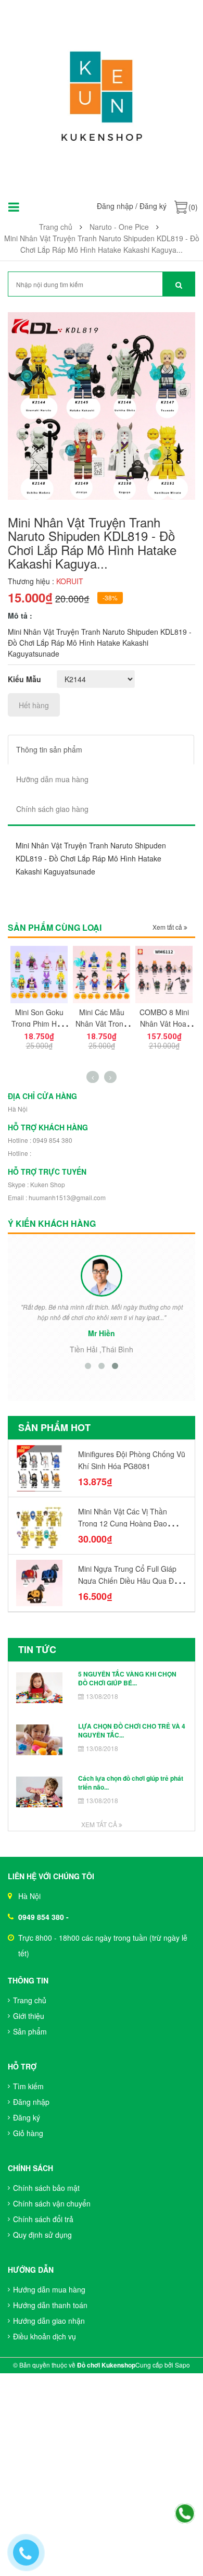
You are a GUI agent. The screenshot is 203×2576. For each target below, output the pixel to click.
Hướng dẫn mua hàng (49, 2289)
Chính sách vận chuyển (52, 2203)
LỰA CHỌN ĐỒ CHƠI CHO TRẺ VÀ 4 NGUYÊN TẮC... (132, 1730)
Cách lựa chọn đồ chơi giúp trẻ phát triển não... (131, 1783)
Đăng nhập (115, 206)
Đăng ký (153, 206)
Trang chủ (30, 2000)
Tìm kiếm (28, 2086)
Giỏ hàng (28, 2133)
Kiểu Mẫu (24, 679)
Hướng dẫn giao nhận (49, 2321)
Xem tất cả (168, 927)
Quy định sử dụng (42, 2235)
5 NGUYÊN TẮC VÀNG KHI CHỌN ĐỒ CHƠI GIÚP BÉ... (127, 1678)
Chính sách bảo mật (46, 2188)
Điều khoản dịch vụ (45, 2336)
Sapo (182, 2365)
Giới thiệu (29, 2016)
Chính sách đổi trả (43, 2219)
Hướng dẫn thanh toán (50, 2305)
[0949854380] (185, 2514)
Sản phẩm (30, 2031)
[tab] (101, 750)
